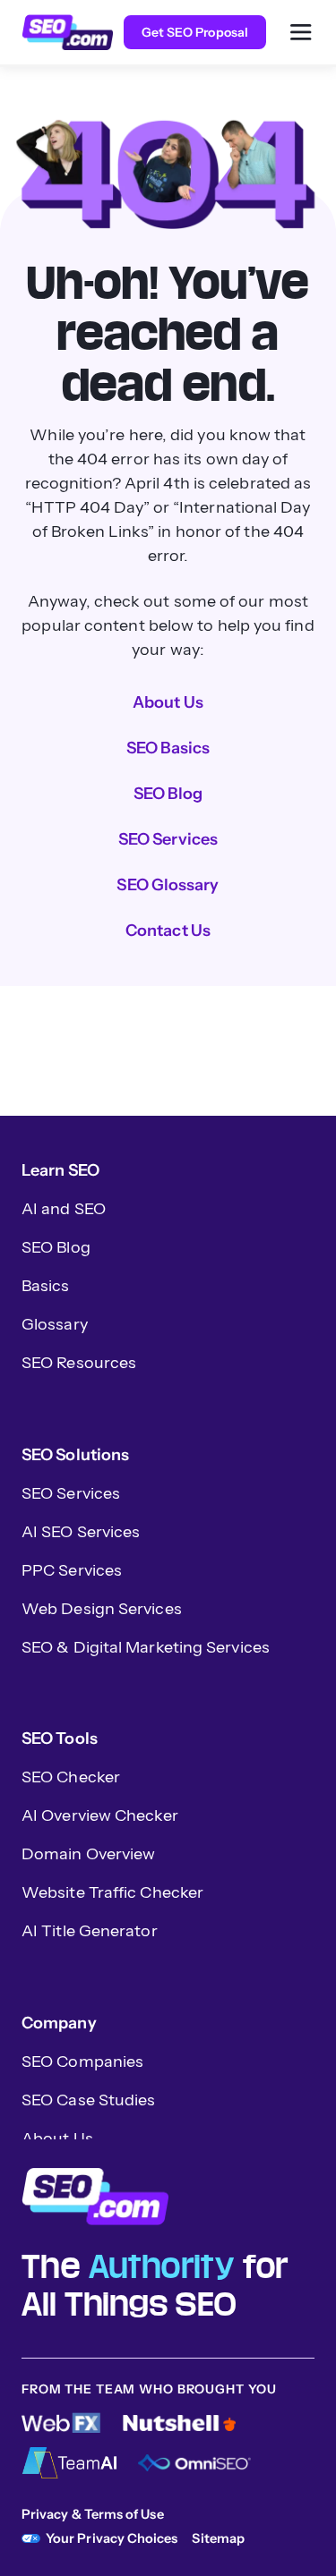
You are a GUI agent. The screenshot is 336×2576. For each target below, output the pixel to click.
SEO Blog (168, 794)
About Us (168, 702)
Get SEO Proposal (195, 32)
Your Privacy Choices (112, 2538)
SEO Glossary (168, 885)
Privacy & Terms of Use (93, 2514)
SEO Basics (168, 748)
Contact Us (168, 931)
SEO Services (168, 839)
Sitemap (218, 2538)
